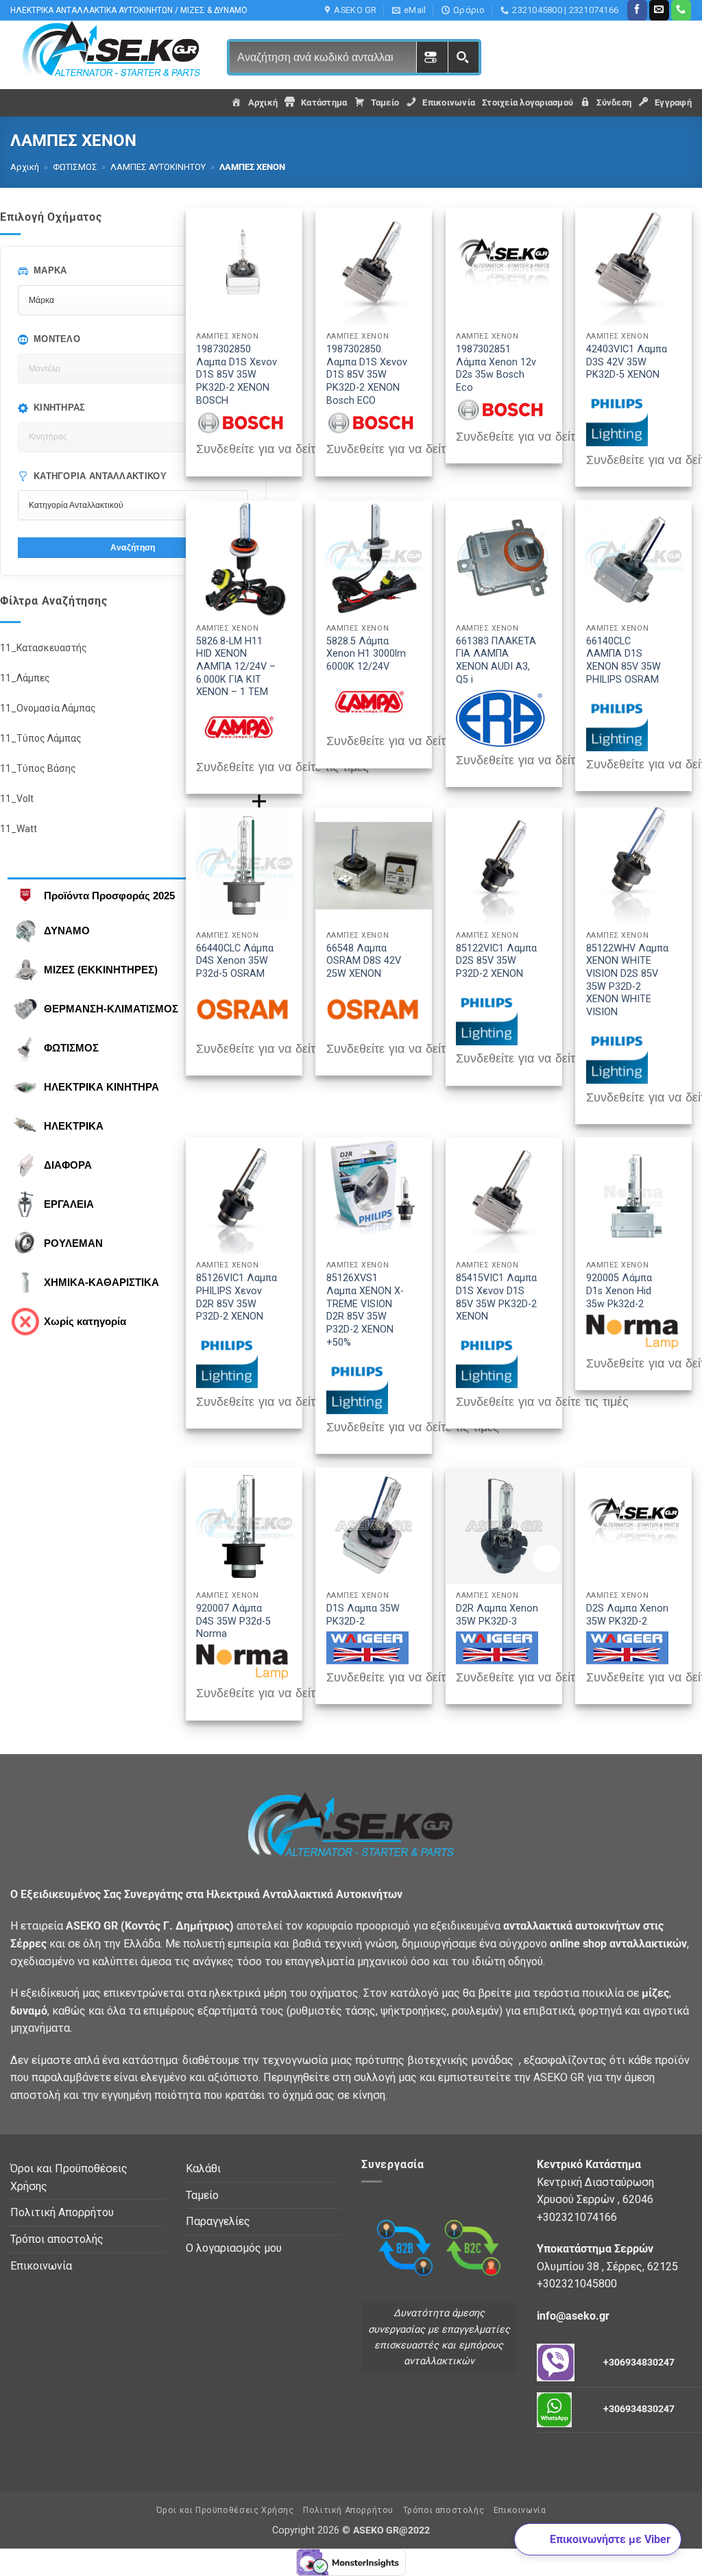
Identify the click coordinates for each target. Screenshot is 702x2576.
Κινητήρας (60, 408)
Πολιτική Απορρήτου (62, 2212)
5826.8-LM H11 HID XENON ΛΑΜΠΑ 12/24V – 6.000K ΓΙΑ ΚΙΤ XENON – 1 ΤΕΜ (236, 667)
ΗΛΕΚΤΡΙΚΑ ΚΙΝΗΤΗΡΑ (101, 1087)
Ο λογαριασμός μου (234, 2248)
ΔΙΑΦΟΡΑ (68, 1165)
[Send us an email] (659, 10)
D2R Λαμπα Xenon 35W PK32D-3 (497, 1615)
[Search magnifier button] (463, 57)
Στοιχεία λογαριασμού (528, 102)
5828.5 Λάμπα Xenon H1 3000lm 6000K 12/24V (366, 654)
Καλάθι (203, 2168)
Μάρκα (50, 270)
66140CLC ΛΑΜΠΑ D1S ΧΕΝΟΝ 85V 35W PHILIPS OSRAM (624, 660)
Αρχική (25, 167)
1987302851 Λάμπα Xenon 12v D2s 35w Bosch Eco (496, 368)
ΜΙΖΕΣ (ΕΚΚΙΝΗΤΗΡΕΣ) (101, 970)
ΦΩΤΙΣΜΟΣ (75, 167)
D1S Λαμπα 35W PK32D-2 (363, 1615)
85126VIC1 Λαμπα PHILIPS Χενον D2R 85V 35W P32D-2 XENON (237, 1297)
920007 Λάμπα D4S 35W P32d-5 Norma (233, 1621)
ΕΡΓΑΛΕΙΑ (69, 1204)
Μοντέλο (57, 339)
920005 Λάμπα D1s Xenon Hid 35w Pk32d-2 (619, 1291)
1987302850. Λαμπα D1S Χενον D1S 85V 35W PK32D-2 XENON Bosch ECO (367, 375)
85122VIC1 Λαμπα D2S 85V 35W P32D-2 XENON (496, 961)
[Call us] (681, 10)
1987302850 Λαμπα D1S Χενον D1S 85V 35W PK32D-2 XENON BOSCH (237, 375)
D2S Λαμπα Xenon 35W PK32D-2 (627, 1615)
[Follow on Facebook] (637, 10)
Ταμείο (202, 2195)
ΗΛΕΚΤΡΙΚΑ (74, 1126)
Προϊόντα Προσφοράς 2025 (109, 896)
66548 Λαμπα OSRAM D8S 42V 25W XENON (364, 961)
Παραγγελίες (218, 2221)
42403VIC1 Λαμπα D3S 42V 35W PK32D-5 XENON (627, 362)
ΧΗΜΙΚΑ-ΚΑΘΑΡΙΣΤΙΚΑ (101, 1282)
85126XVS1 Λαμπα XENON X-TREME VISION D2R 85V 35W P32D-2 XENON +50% (365, 1310)
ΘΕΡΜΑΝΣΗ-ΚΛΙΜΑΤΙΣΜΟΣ (111, 1009)
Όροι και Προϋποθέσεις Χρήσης (69, 2177)
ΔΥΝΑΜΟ (67, 931)
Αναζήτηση (133, 547)
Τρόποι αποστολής (57, 2239)
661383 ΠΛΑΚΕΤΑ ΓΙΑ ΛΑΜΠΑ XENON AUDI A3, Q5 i (496, 660)
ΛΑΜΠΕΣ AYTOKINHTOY (158, 167)
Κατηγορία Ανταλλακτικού (100, 476)
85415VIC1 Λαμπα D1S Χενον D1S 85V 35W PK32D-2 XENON (496, 1297)
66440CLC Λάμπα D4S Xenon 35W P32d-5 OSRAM (235, 961)
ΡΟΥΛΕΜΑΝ (73, 1243)
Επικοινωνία (41, 2266)
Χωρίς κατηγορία (85, 1321)
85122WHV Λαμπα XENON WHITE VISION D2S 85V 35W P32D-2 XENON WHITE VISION (627, 981)
